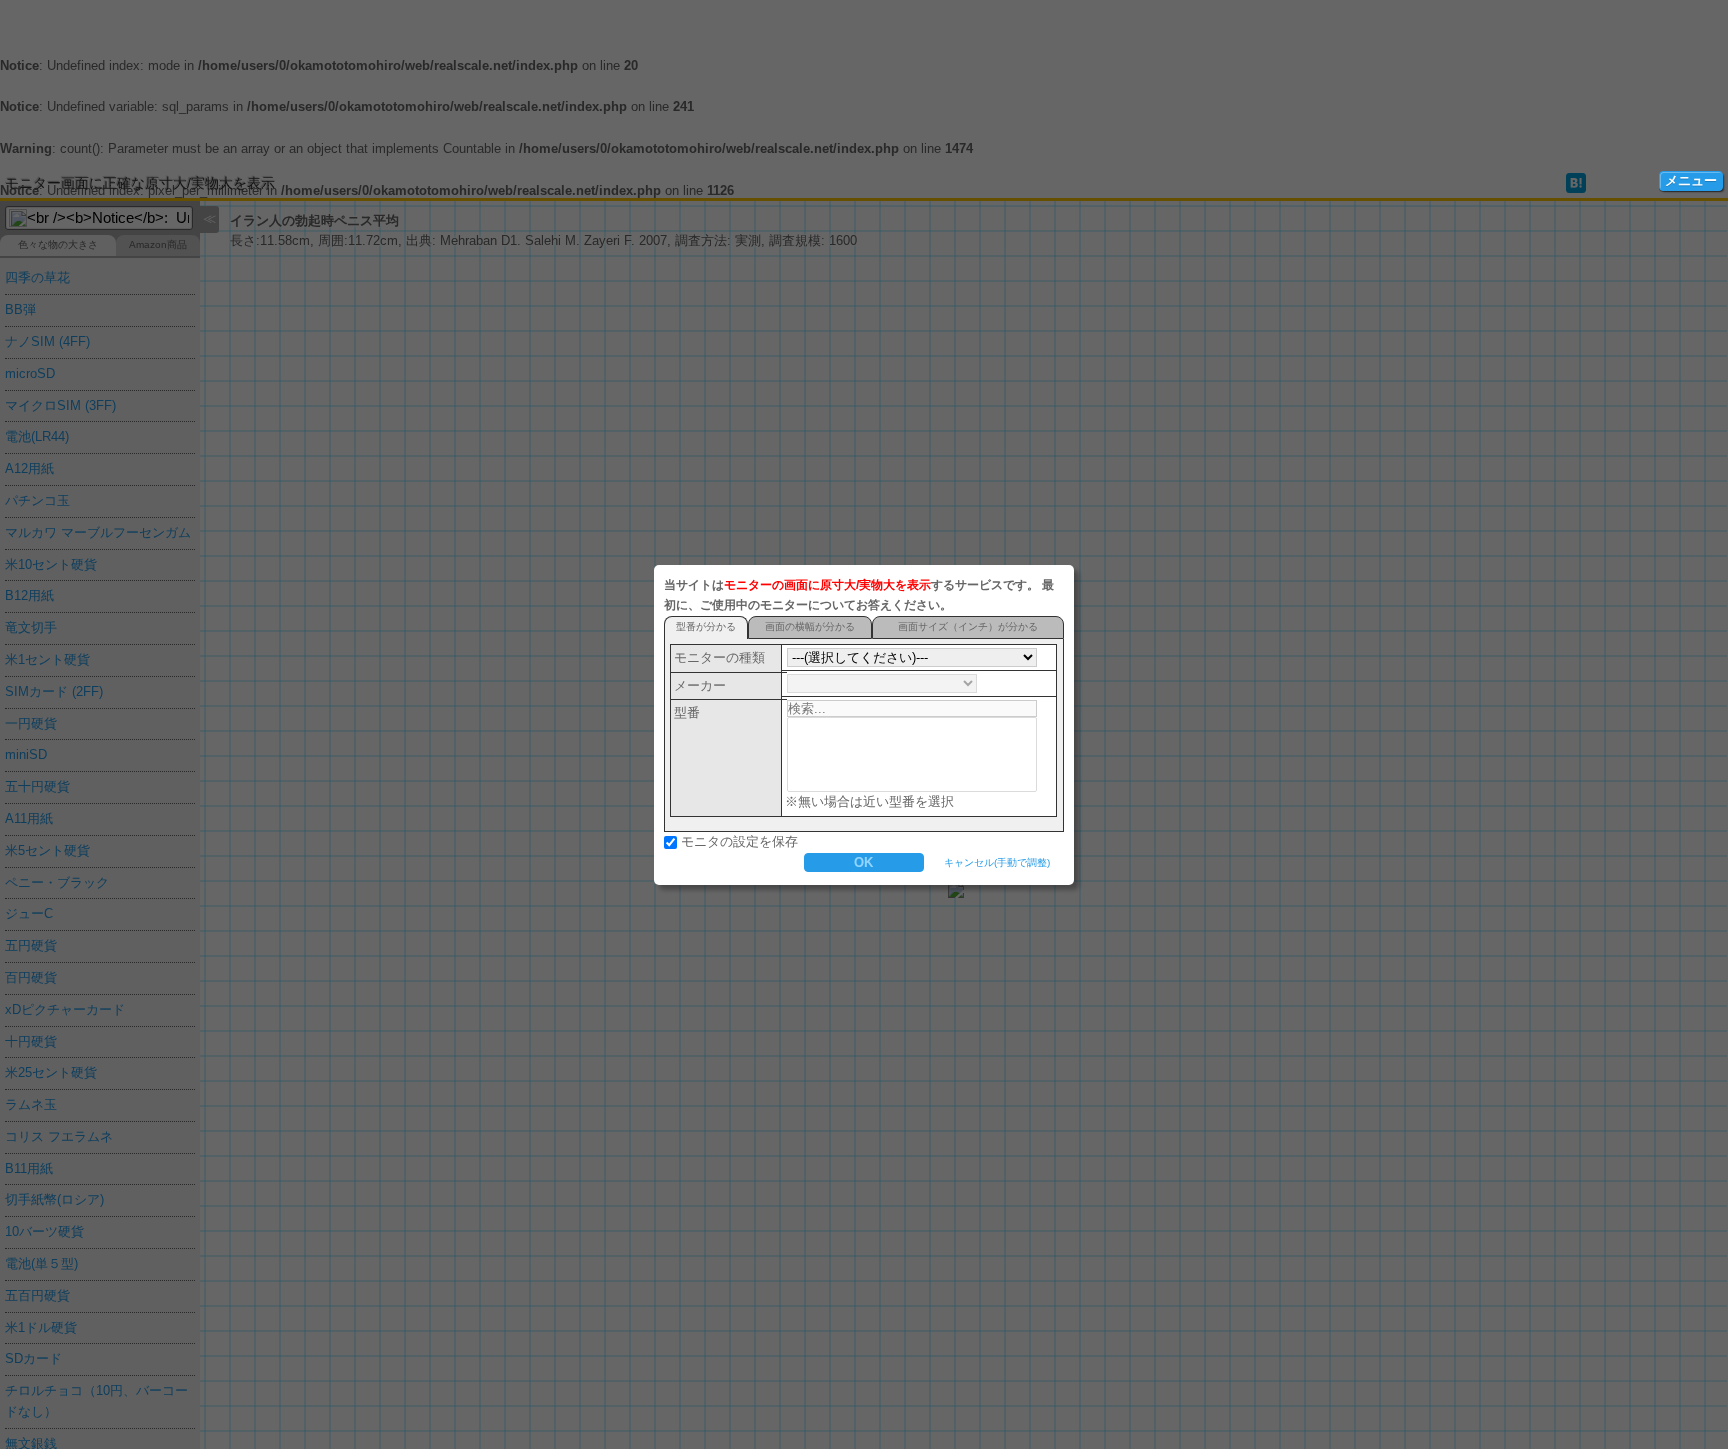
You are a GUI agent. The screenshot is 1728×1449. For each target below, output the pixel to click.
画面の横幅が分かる (810, 626)
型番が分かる (706, 626)
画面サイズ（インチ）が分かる (968, 626)
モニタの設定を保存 (739, 841)
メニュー (1691, 180)
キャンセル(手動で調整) (997, 862)
